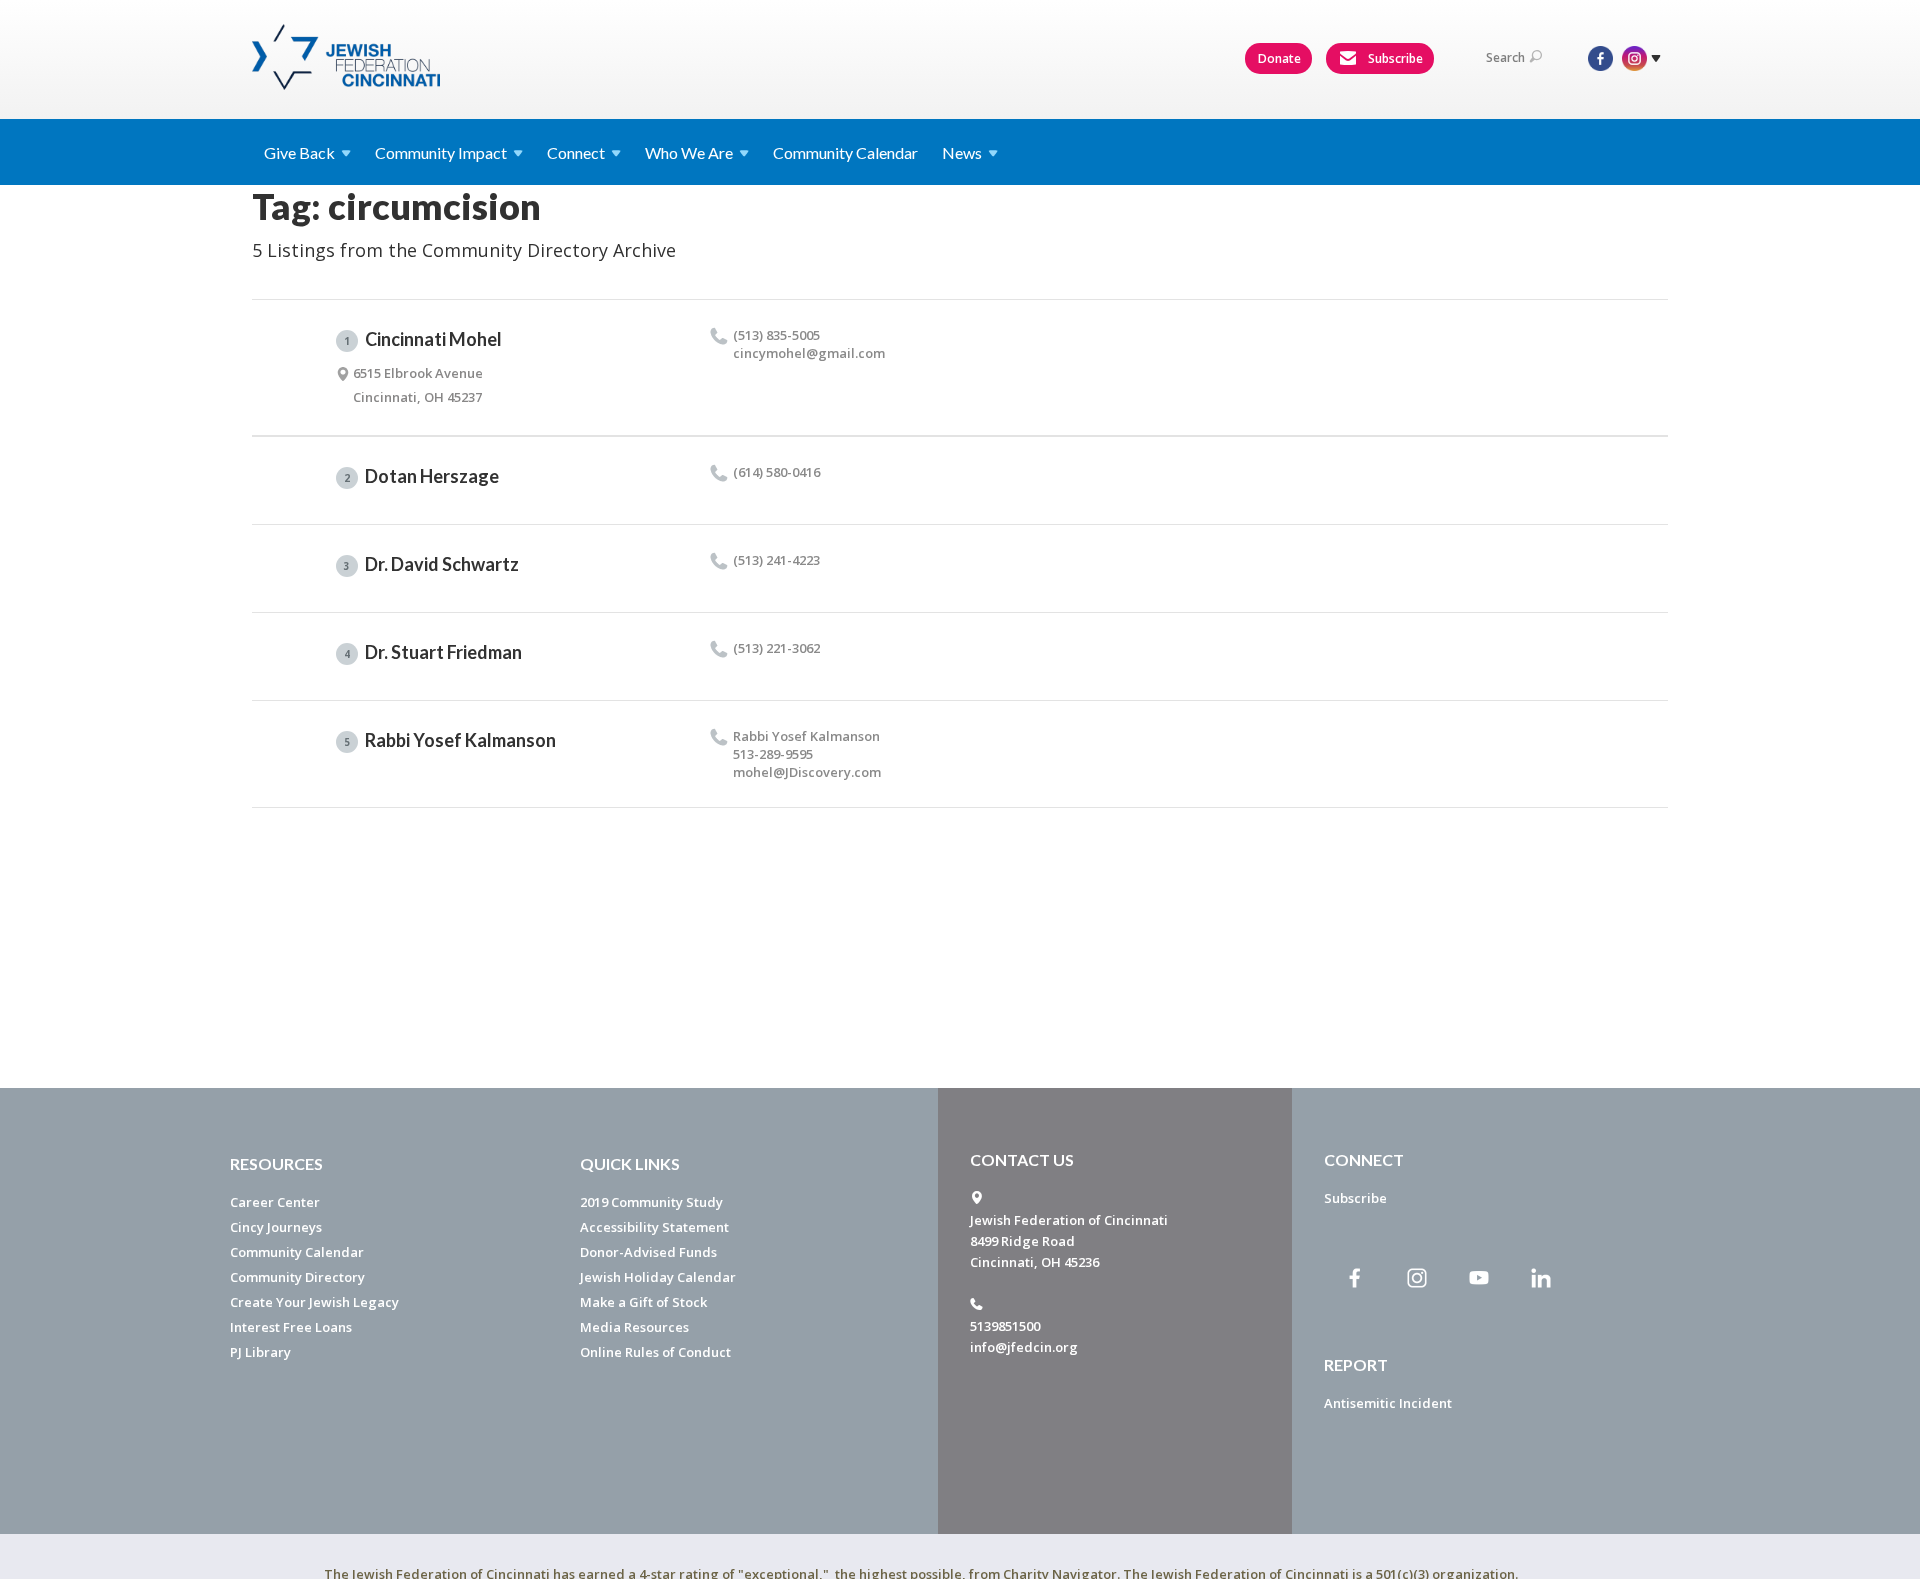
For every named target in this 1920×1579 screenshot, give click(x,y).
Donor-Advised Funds (648, 1252)
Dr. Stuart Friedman (433, 652)
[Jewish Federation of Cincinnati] (348, 57)
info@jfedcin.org (1024, 1347)
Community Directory (297, 1277)
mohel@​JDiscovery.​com (807, 772)
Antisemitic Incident (1388, 1403)
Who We (689, 152)
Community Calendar (845, 152)
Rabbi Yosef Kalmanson (450, 740)
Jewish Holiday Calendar (658, 1277)
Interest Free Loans (291, 1327)
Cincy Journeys (276, 1227)
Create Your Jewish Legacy (314, 1302)
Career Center (275, 1202)
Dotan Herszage (421, 476)
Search (1505, 57)
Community (441, 152)
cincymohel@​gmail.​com (809, 353)
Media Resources (634, 1327)
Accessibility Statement (654, 1227)
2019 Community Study (651, 1202)
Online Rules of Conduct (655, 1352)
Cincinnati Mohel (423, 339)
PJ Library (260, 1352)
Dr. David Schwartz (431, 564)
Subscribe (1394, 58)
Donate (1279, 58)
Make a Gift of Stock (643, 1302)
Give (299, 152)
